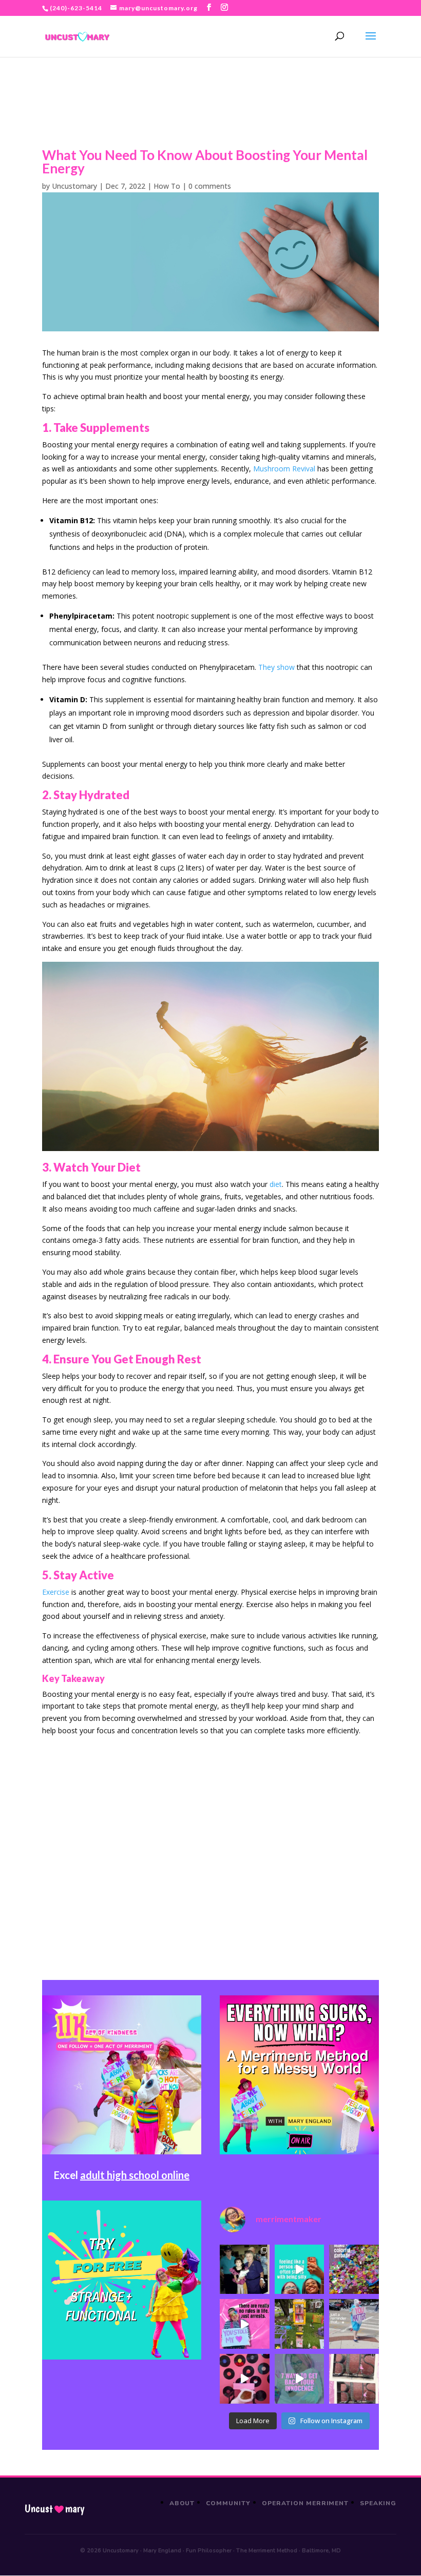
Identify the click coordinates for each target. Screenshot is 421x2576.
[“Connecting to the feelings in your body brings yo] (354, 2379)
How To (167, 186)
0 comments (210, 186)
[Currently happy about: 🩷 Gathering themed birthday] (300, 2324)
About (182, 2503)
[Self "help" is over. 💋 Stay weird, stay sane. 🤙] (300, 2270)
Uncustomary (74, 186)
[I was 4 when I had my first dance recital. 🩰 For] (245, 2270)
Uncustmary (54, 2509)
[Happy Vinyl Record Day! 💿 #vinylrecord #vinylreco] (245, 2379)
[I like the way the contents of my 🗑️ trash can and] (354, 2270)
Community (228, 2503)
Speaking (378, 2503)
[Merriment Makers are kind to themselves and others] (354, 2324)
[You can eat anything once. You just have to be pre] (245, 2324)
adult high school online (135, 2175)
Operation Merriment (305, 2503)
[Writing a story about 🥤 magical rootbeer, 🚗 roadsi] (300, 2379)
